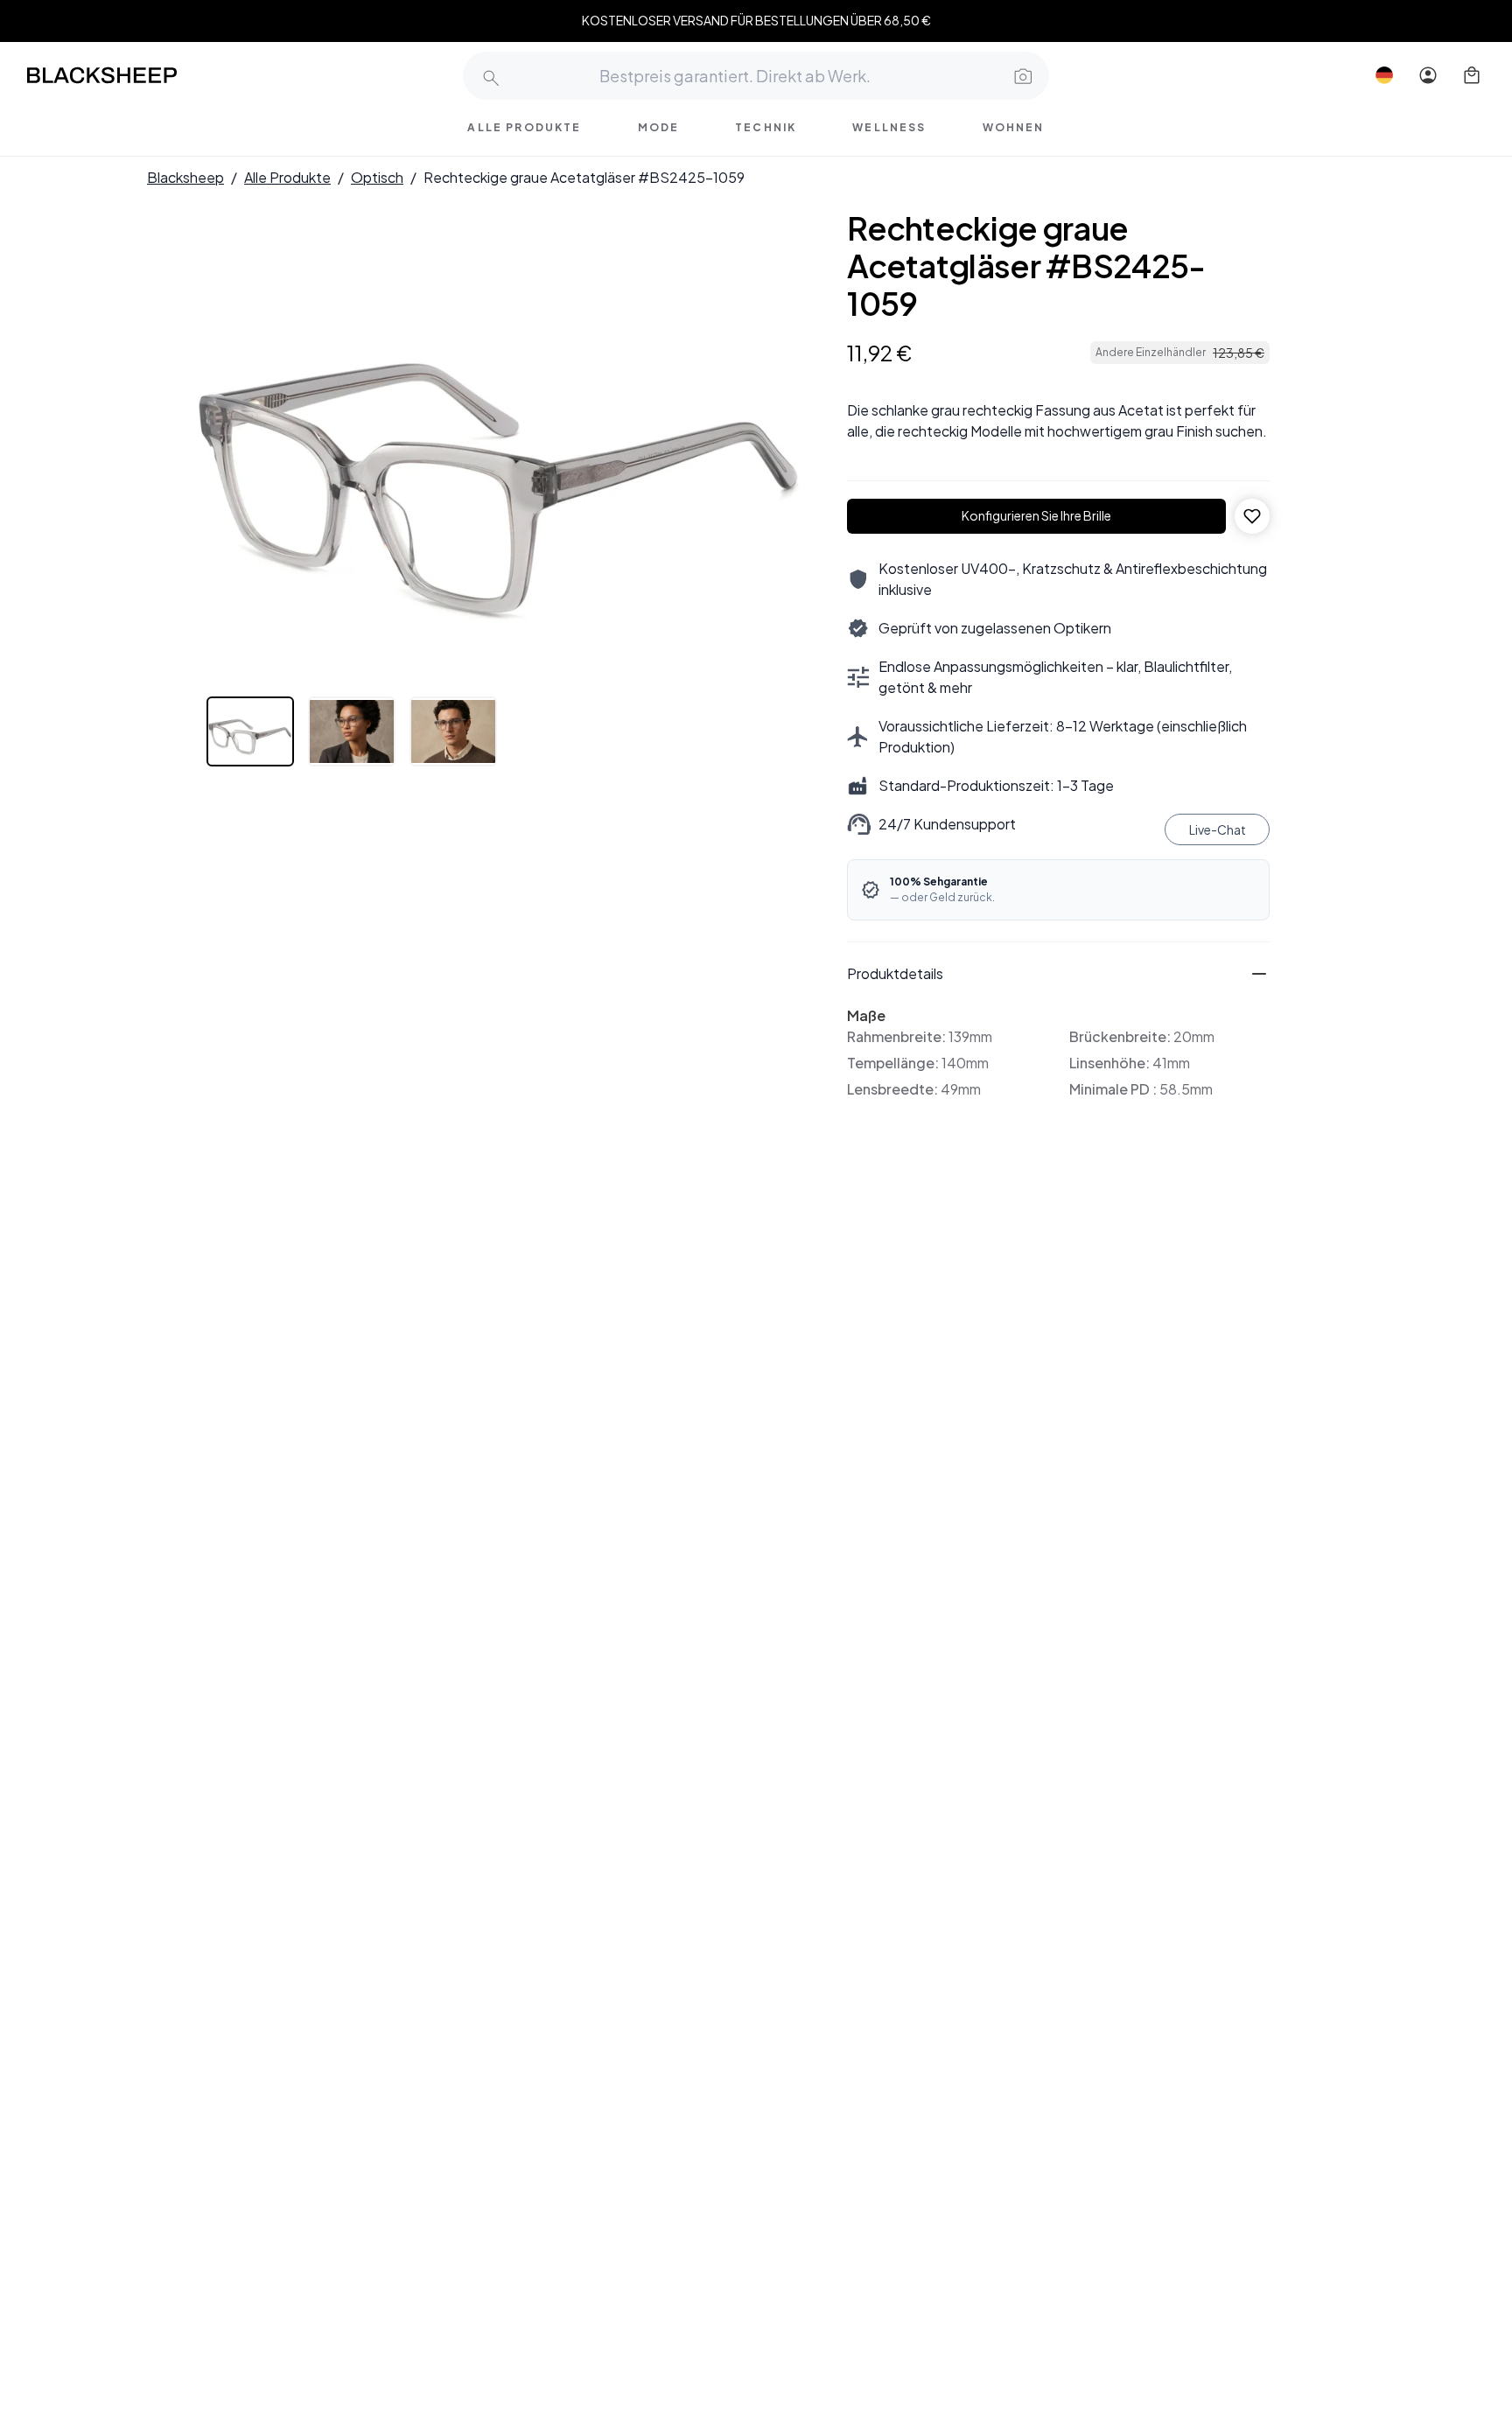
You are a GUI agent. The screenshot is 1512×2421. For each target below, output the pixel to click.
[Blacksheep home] (135, 75)
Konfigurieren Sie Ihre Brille (1036, 515)
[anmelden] (1428, 75)
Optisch (377, 177)
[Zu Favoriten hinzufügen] (1252, 516)
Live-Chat (1218, 829)
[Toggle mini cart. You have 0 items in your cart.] (1472, 75)
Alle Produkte (287, 177)
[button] (1021, 75)
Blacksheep (185, 177)
